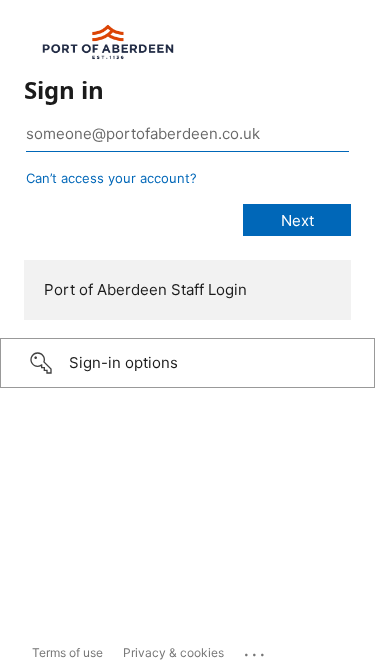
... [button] (256, 650)
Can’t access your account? (111, 178)
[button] (187, 363)
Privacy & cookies (173, 652)
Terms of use (67, 652)
